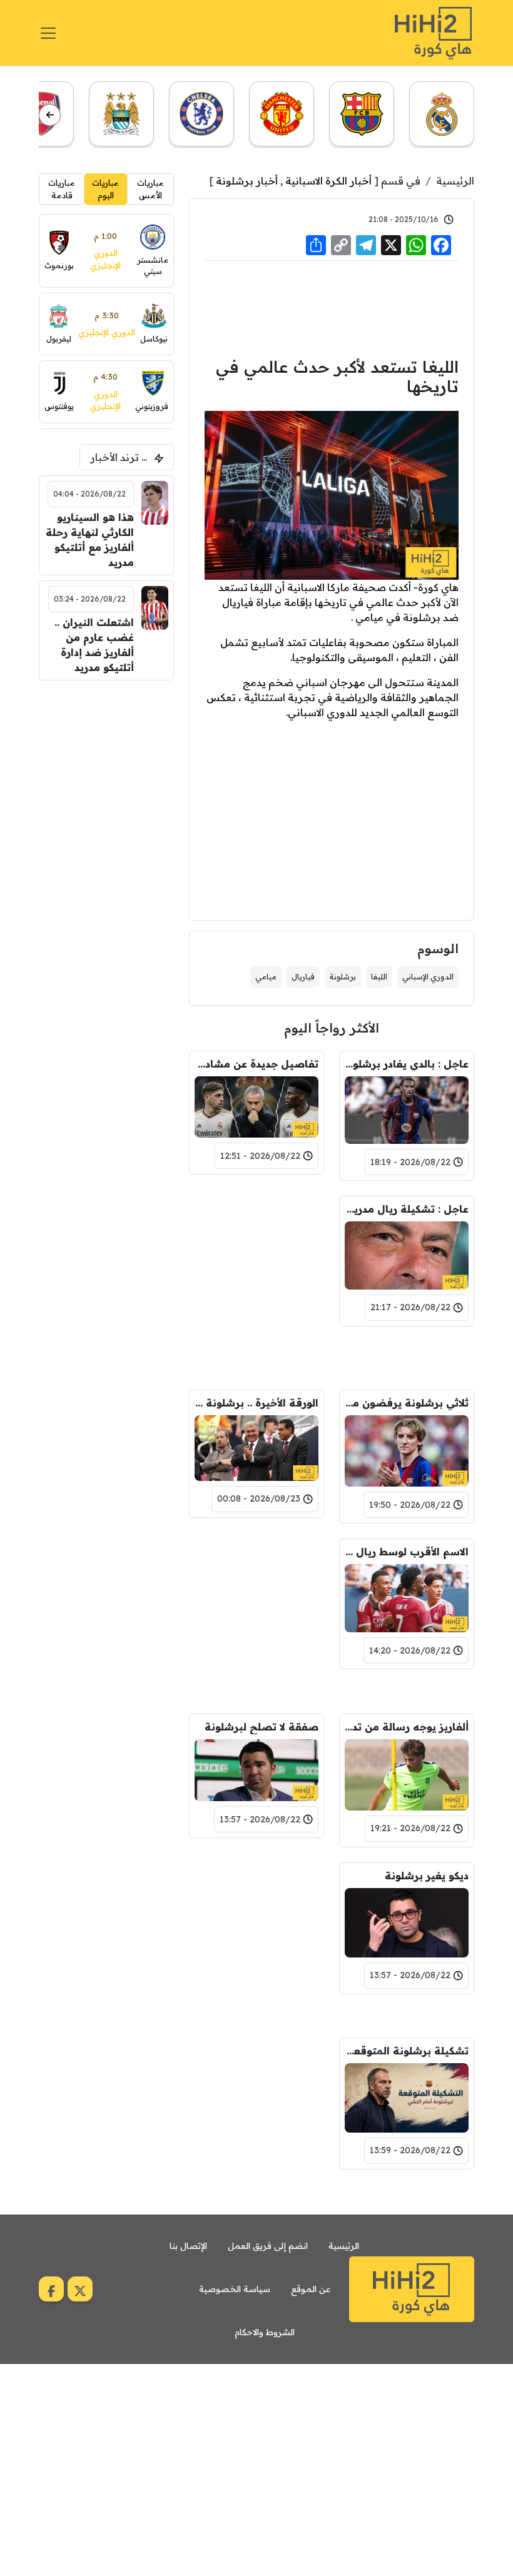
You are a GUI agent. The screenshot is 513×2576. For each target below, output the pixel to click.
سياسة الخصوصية (235, 2289)
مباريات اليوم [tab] (105, 189)
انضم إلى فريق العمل (268, 2246)
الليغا (379, 977)
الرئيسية (455, 181)
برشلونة (343, 977)
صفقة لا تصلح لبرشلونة (262, 1727)
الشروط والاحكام (265, 2332)
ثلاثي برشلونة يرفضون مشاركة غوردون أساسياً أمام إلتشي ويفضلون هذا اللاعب (407, 1403)
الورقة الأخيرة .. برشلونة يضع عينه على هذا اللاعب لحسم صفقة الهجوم (256, 1403)
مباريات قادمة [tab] (62, 189)
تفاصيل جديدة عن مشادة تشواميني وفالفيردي (256, 1064)
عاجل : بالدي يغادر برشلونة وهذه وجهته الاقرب (407, 1064)
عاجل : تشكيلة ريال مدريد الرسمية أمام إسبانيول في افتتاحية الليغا (407, 1209)
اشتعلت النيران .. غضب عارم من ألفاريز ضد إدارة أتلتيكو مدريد (94, 645)
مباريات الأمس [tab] (150, 189)
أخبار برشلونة (247, 181)
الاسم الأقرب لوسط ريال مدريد (407, 1552)
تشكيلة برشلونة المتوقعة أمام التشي (407, 2051)
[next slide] (50, 115)
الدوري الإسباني (428, 977)
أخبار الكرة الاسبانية (328, 181)
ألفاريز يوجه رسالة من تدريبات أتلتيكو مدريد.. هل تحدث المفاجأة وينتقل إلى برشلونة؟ (407, 1727)
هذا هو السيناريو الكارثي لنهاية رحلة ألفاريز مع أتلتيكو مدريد (90, 540)
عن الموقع (311, 2289)
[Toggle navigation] (48, 33)
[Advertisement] (332, 307)
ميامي (266, 977)
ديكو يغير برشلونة (427, 1876)
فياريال (303, 977)
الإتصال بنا (188, 2246)
